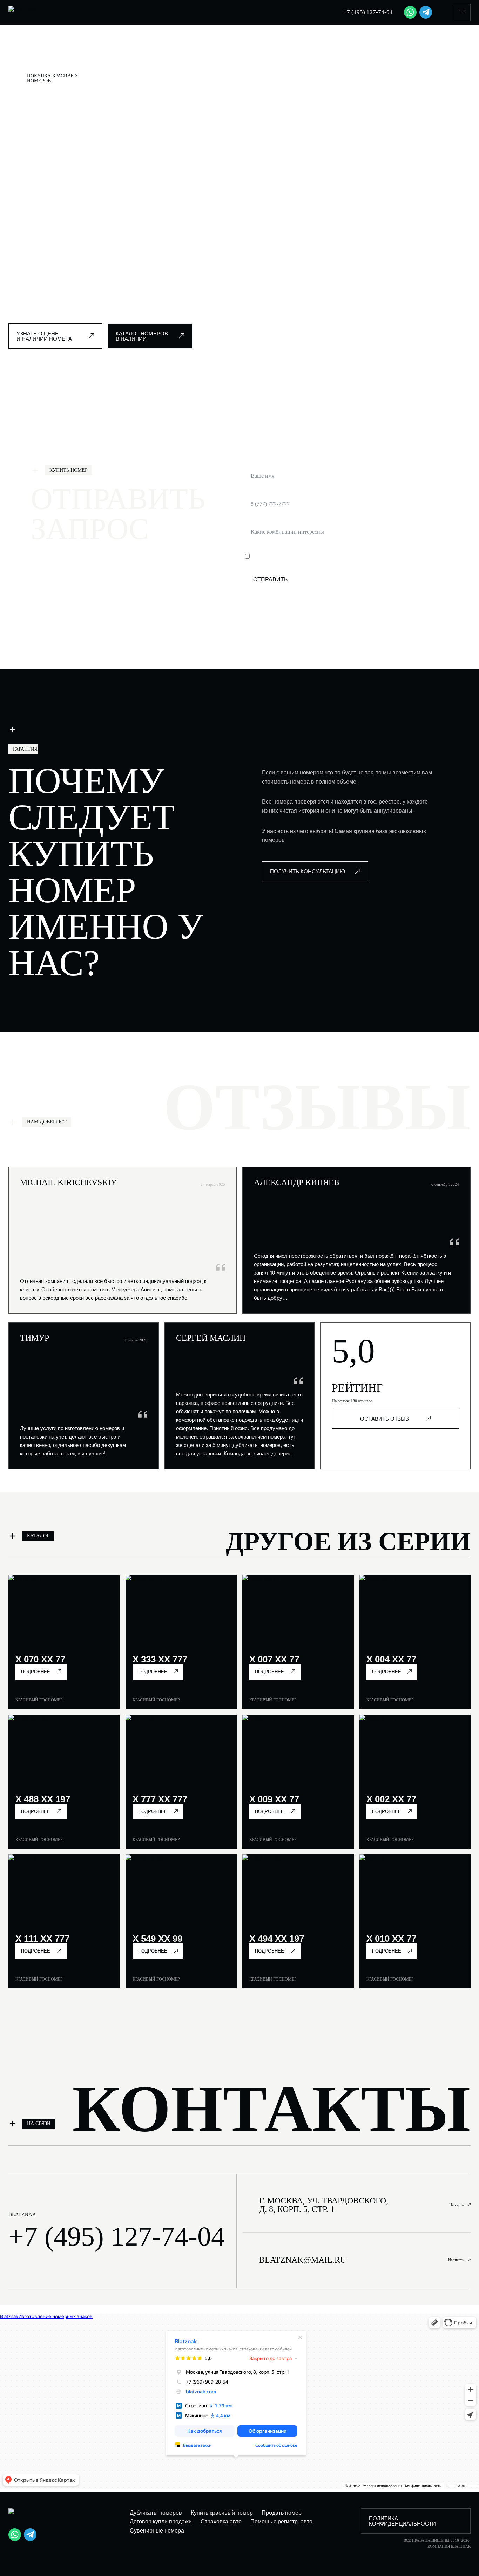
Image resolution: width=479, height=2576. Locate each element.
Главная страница (27, 56)
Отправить (271, 579)
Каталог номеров (70, 56)
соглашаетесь (331, 557)
